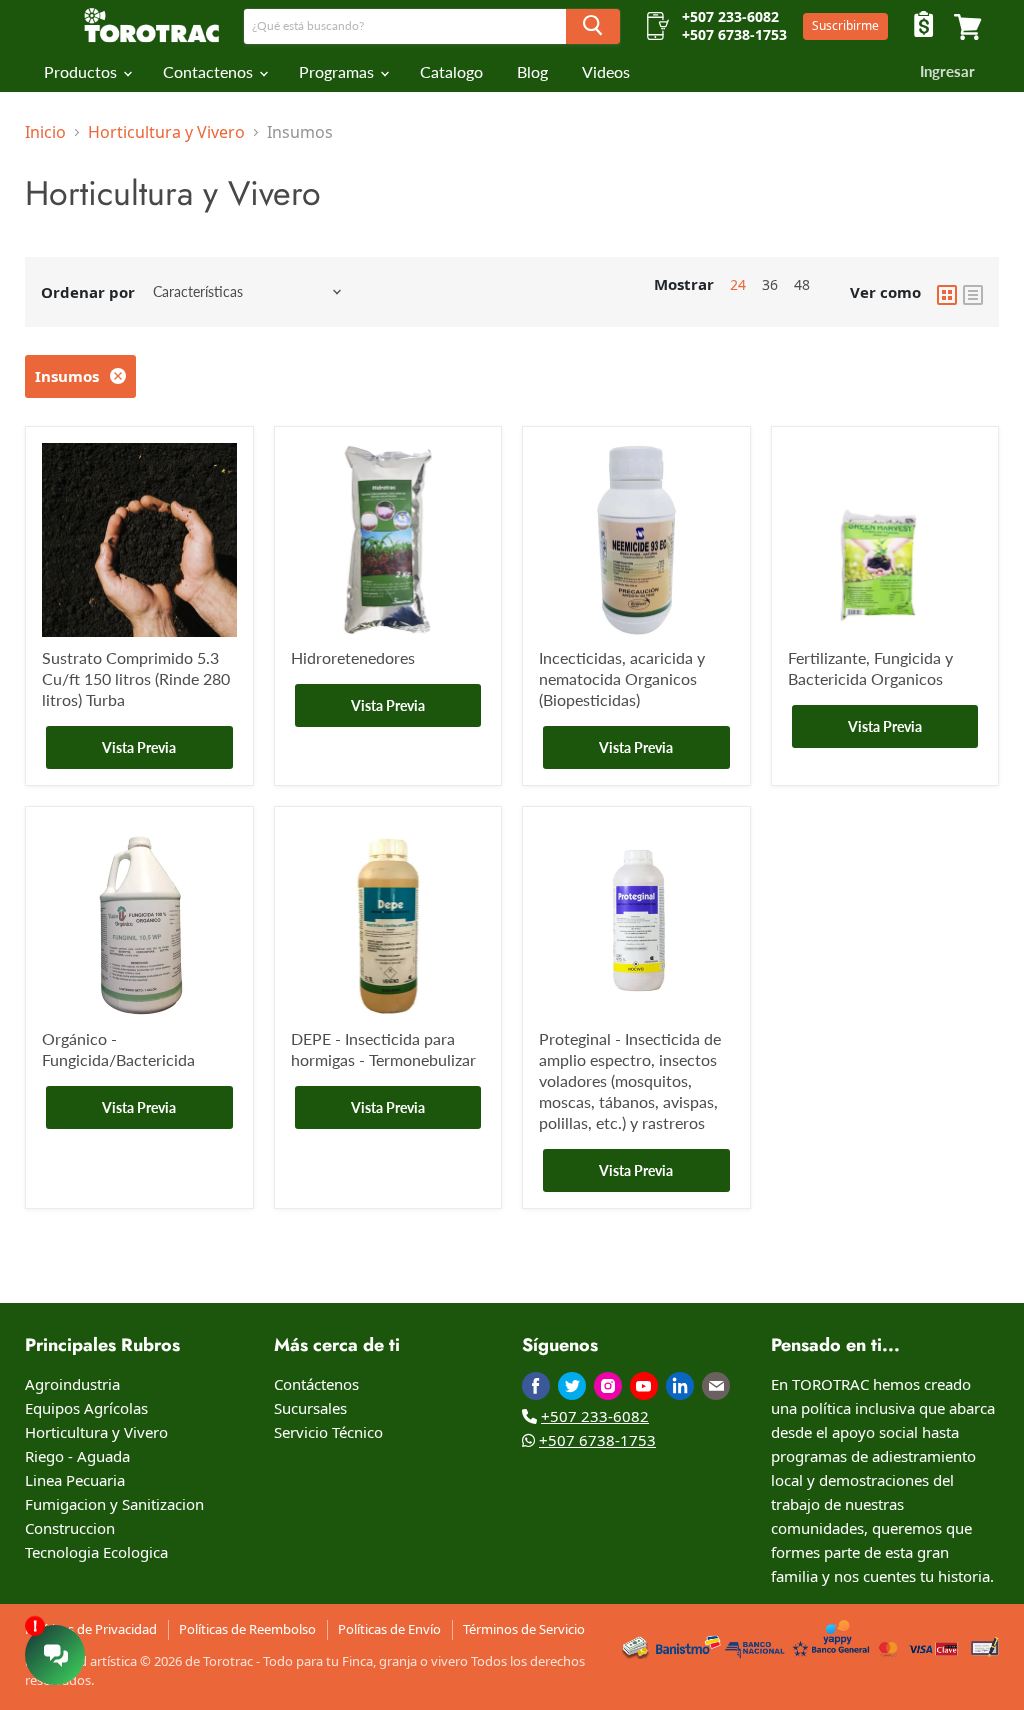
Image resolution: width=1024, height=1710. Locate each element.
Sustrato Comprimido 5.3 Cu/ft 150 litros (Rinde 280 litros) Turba (136, 678)
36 (770, 284)
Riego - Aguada (77, 1456)
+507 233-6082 (595, 1416)
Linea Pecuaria (75, 1480)
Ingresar (947, 71)
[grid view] (947, 292)
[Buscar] (593, 26)
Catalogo (451, 72)
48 (802, 284)
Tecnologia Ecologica (96, 1552)
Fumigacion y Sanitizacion (114, 1504)
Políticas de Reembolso (247, 1629)
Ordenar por (88, 292)
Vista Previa (139, 747)
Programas (338, 72)
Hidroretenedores (353, 657)
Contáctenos (316, 1384)
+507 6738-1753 (597, 1440)
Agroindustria (72, 1384)
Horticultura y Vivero (166, 132)
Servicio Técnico (328, 1432)
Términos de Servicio (524, 1629)
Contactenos (210, 72)
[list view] (973, 292)
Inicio (45, 132)
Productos (82, 72)
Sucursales (310, 1408)
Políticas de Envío (389, 1629)
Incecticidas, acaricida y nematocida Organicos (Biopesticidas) (622, 678)
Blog (532, 72)
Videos (606, 72)
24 (738, 284)
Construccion (70, 1528)
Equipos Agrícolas (86, 1408)
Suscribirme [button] (845, 25)
